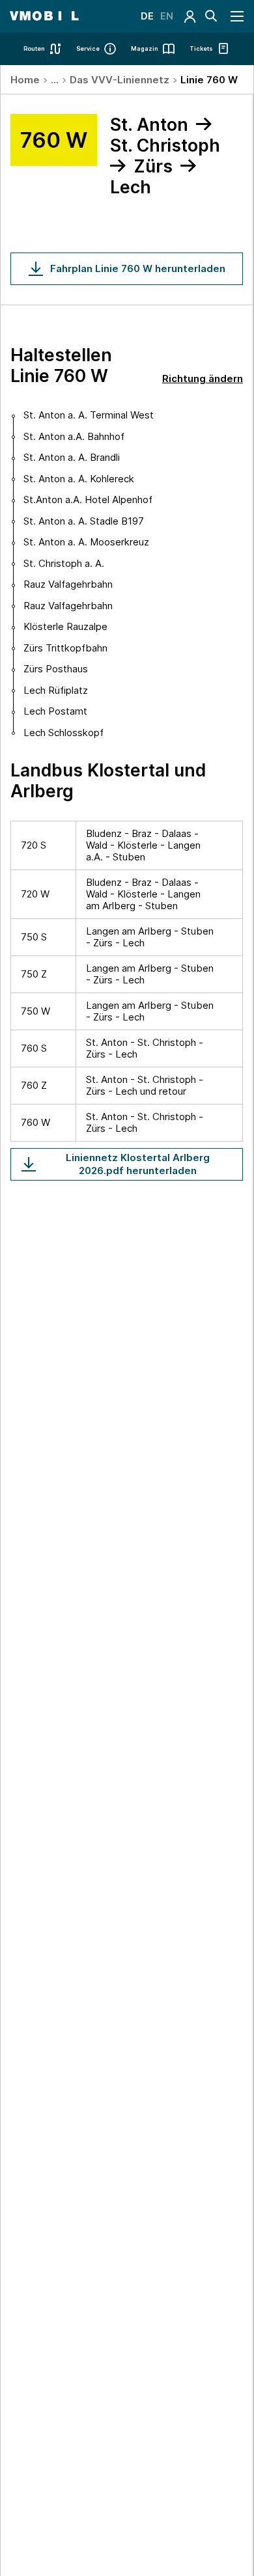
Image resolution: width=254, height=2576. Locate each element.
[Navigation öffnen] (238, 16)
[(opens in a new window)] (190, 16)
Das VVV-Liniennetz (120, 80)
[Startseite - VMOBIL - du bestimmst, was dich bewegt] (44, 16)
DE (147, 16)
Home (25, 80)
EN (167, 16)
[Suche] (211, 16)
